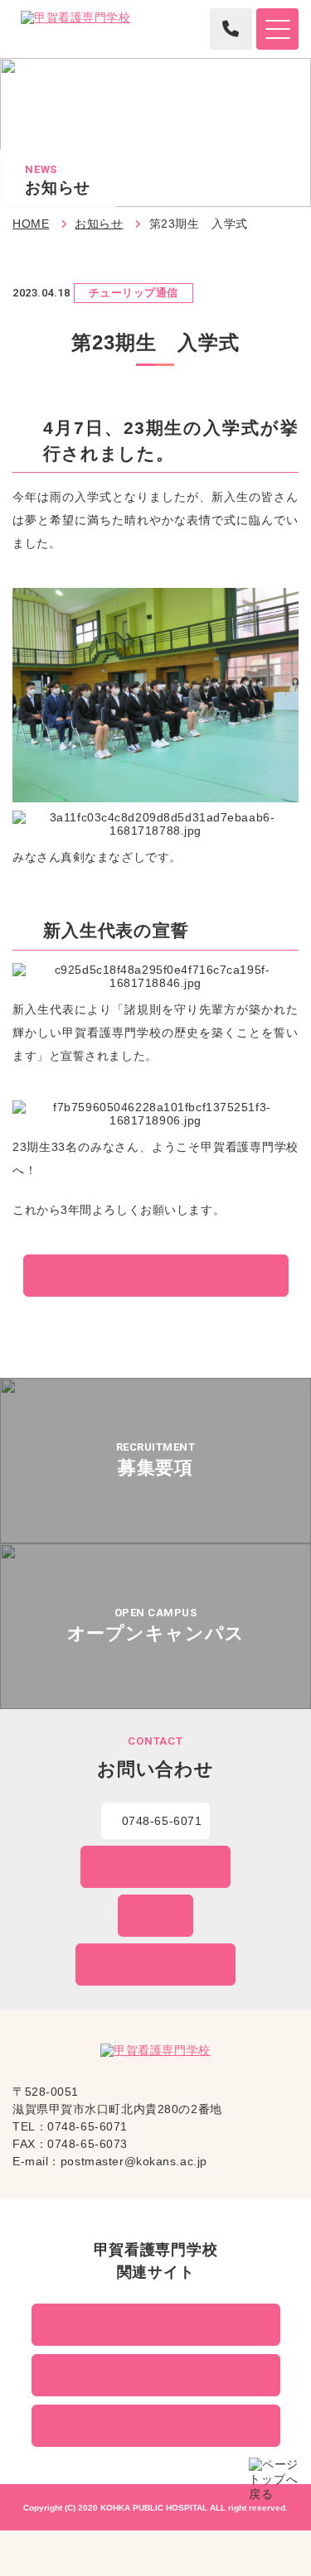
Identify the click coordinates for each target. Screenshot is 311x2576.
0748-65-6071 (162, 1821)
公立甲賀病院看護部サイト (163, 2376)
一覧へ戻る (162, 1274)
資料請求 (163, 1916)
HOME (31, 224)
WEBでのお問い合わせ (162, 1867)
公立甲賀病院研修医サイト (163, 2426)
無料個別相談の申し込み (163, 1965)
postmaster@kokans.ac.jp (134, 2161)
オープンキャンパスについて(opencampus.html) (155, 1626)
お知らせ (99, 224)
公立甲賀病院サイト (162, 2325)
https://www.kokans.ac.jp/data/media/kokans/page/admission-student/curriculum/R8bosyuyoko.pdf (155, 1461)
